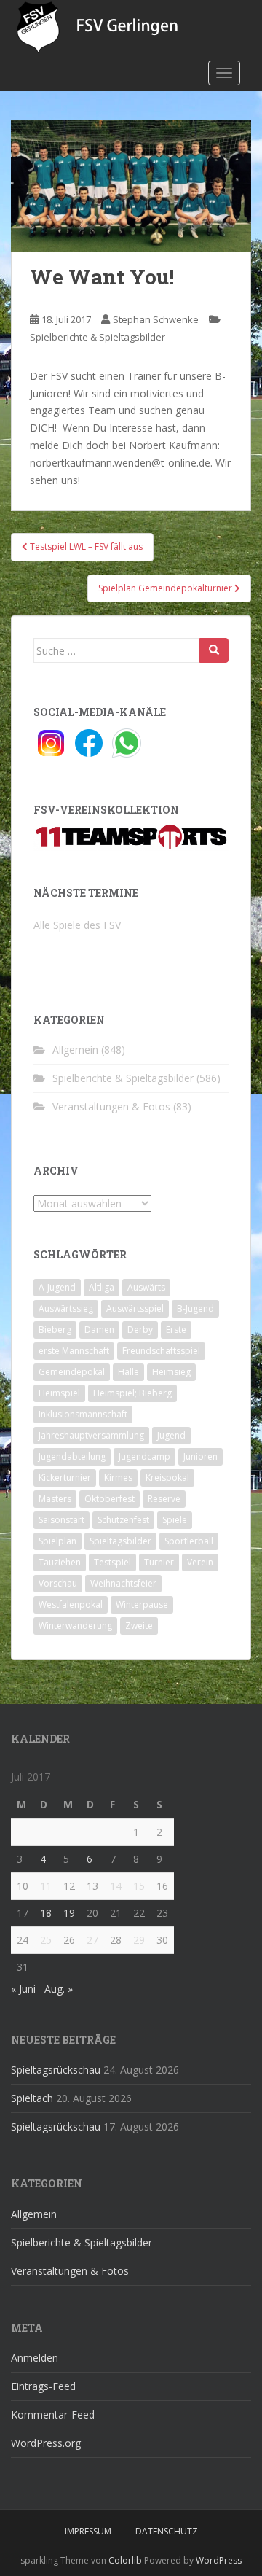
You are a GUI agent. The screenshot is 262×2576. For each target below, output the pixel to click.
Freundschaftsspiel (161, 1351)
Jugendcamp (144, 1456)
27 (92, 1940)
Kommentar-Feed (53, 2414)
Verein (200, 1562)
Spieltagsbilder (120, 1541)
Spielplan (57, 1541)
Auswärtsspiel (135, 1308)
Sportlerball (189, 1541)
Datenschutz (167, 2531)
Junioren (201, 1456)
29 (139, 1940)
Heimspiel (59, 1393)
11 (46, 1886)
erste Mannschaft (74, 1351)
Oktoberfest (110, 1499)
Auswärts (146, 1287)
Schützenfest (123, 1520)
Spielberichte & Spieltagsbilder (98, 337)
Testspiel (112, 1562)
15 (139, 1886)
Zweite (139, 1626)
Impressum (88, 2531)
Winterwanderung (75, 1626)
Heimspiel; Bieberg (132, 1393)
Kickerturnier (65, 1478)
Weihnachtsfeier (123, 1583)
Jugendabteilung (72, 1456)
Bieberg (55, 1330)
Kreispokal (167, 1478)
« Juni (23, 1989)
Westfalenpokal (71, 1604)
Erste (176, 1330)
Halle (128, 1372)
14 (116, 1886)
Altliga (102, 1287)
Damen (99, 1330)
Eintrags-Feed (43, 2386)
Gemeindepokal (72, 1372)
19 (69, 1913)
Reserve (164, 1499)
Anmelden (35, 2358)
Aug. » (59, 1989)
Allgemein (75, 1050)
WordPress (219, 2560)
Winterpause (142, 1604)
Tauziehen (60, 1562)
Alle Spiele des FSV (77, 925)
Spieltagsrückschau (56, 2070)
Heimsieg (171, 1372)
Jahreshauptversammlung (91, 1435)
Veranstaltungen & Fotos (111, 1106)
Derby (140, 1330)
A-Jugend (57, 1287)
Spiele (175, 1520)
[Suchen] (214, 650)
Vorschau (58, 1583)
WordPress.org (46, 2443)
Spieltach (32, 2098)
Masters (55, 1499)
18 (46, 1913)
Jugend (171, 1435)
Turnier (159, 1562)
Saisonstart (61, 1520)
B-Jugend (195, 1308)
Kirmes (118, 1478)
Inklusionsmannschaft (83, 1414)
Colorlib (125, 2560)
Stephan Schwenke (156, 319)
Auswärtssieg (66, 1308)
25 (46, 1940)
